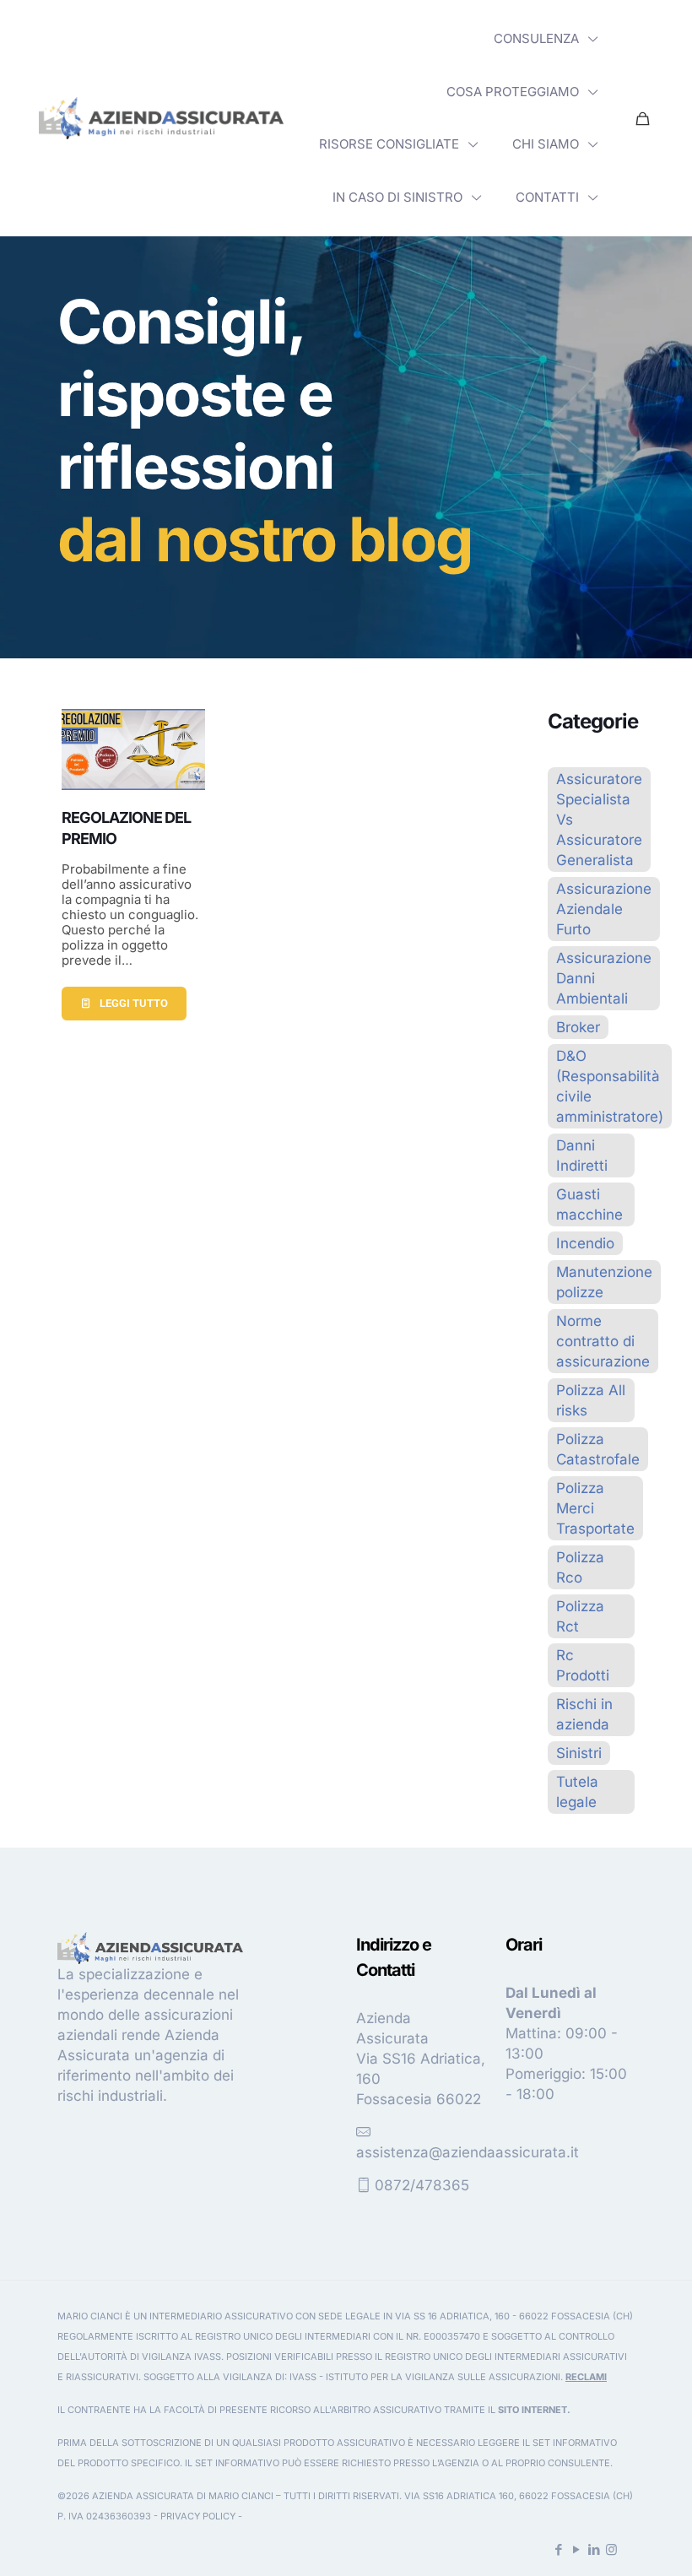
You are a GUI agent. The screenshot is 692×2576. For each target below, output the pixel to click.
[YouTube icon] (576, 2549)
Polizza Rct (580, 1616)
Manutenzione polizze (604, 1282)
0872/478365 (422, 2185)
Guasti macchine (589, 1204)
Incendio (585, 1243)
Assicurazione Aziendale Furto (604, 909)
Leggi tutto (134, 1003)
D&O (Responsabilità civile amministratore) (610, 1086)
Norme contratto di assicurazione (603, 1341)
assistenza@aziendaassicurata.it (468, 2152)
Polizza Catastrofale (598, 1449)
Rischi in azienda (584, 1714)
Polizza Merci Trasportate (595, 1508)
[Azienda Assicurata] (161, 118)
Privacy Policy (198, 2516)
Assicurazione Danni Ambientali (604, 978)
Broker (578, 1027)
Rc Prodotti (583, 1665)
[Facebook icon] (558, 2549)
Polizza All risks (591, 1400)
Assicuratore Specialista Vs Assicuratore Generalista (599, 820)
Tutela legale (577, 1792)
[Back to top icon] (611, 2541)
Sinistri (579, 1753)
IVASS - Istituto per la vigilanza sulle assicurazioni (425, 2377)
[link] (161, 118)
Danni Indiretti (582, 1155)
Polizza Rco (580, 1567)
